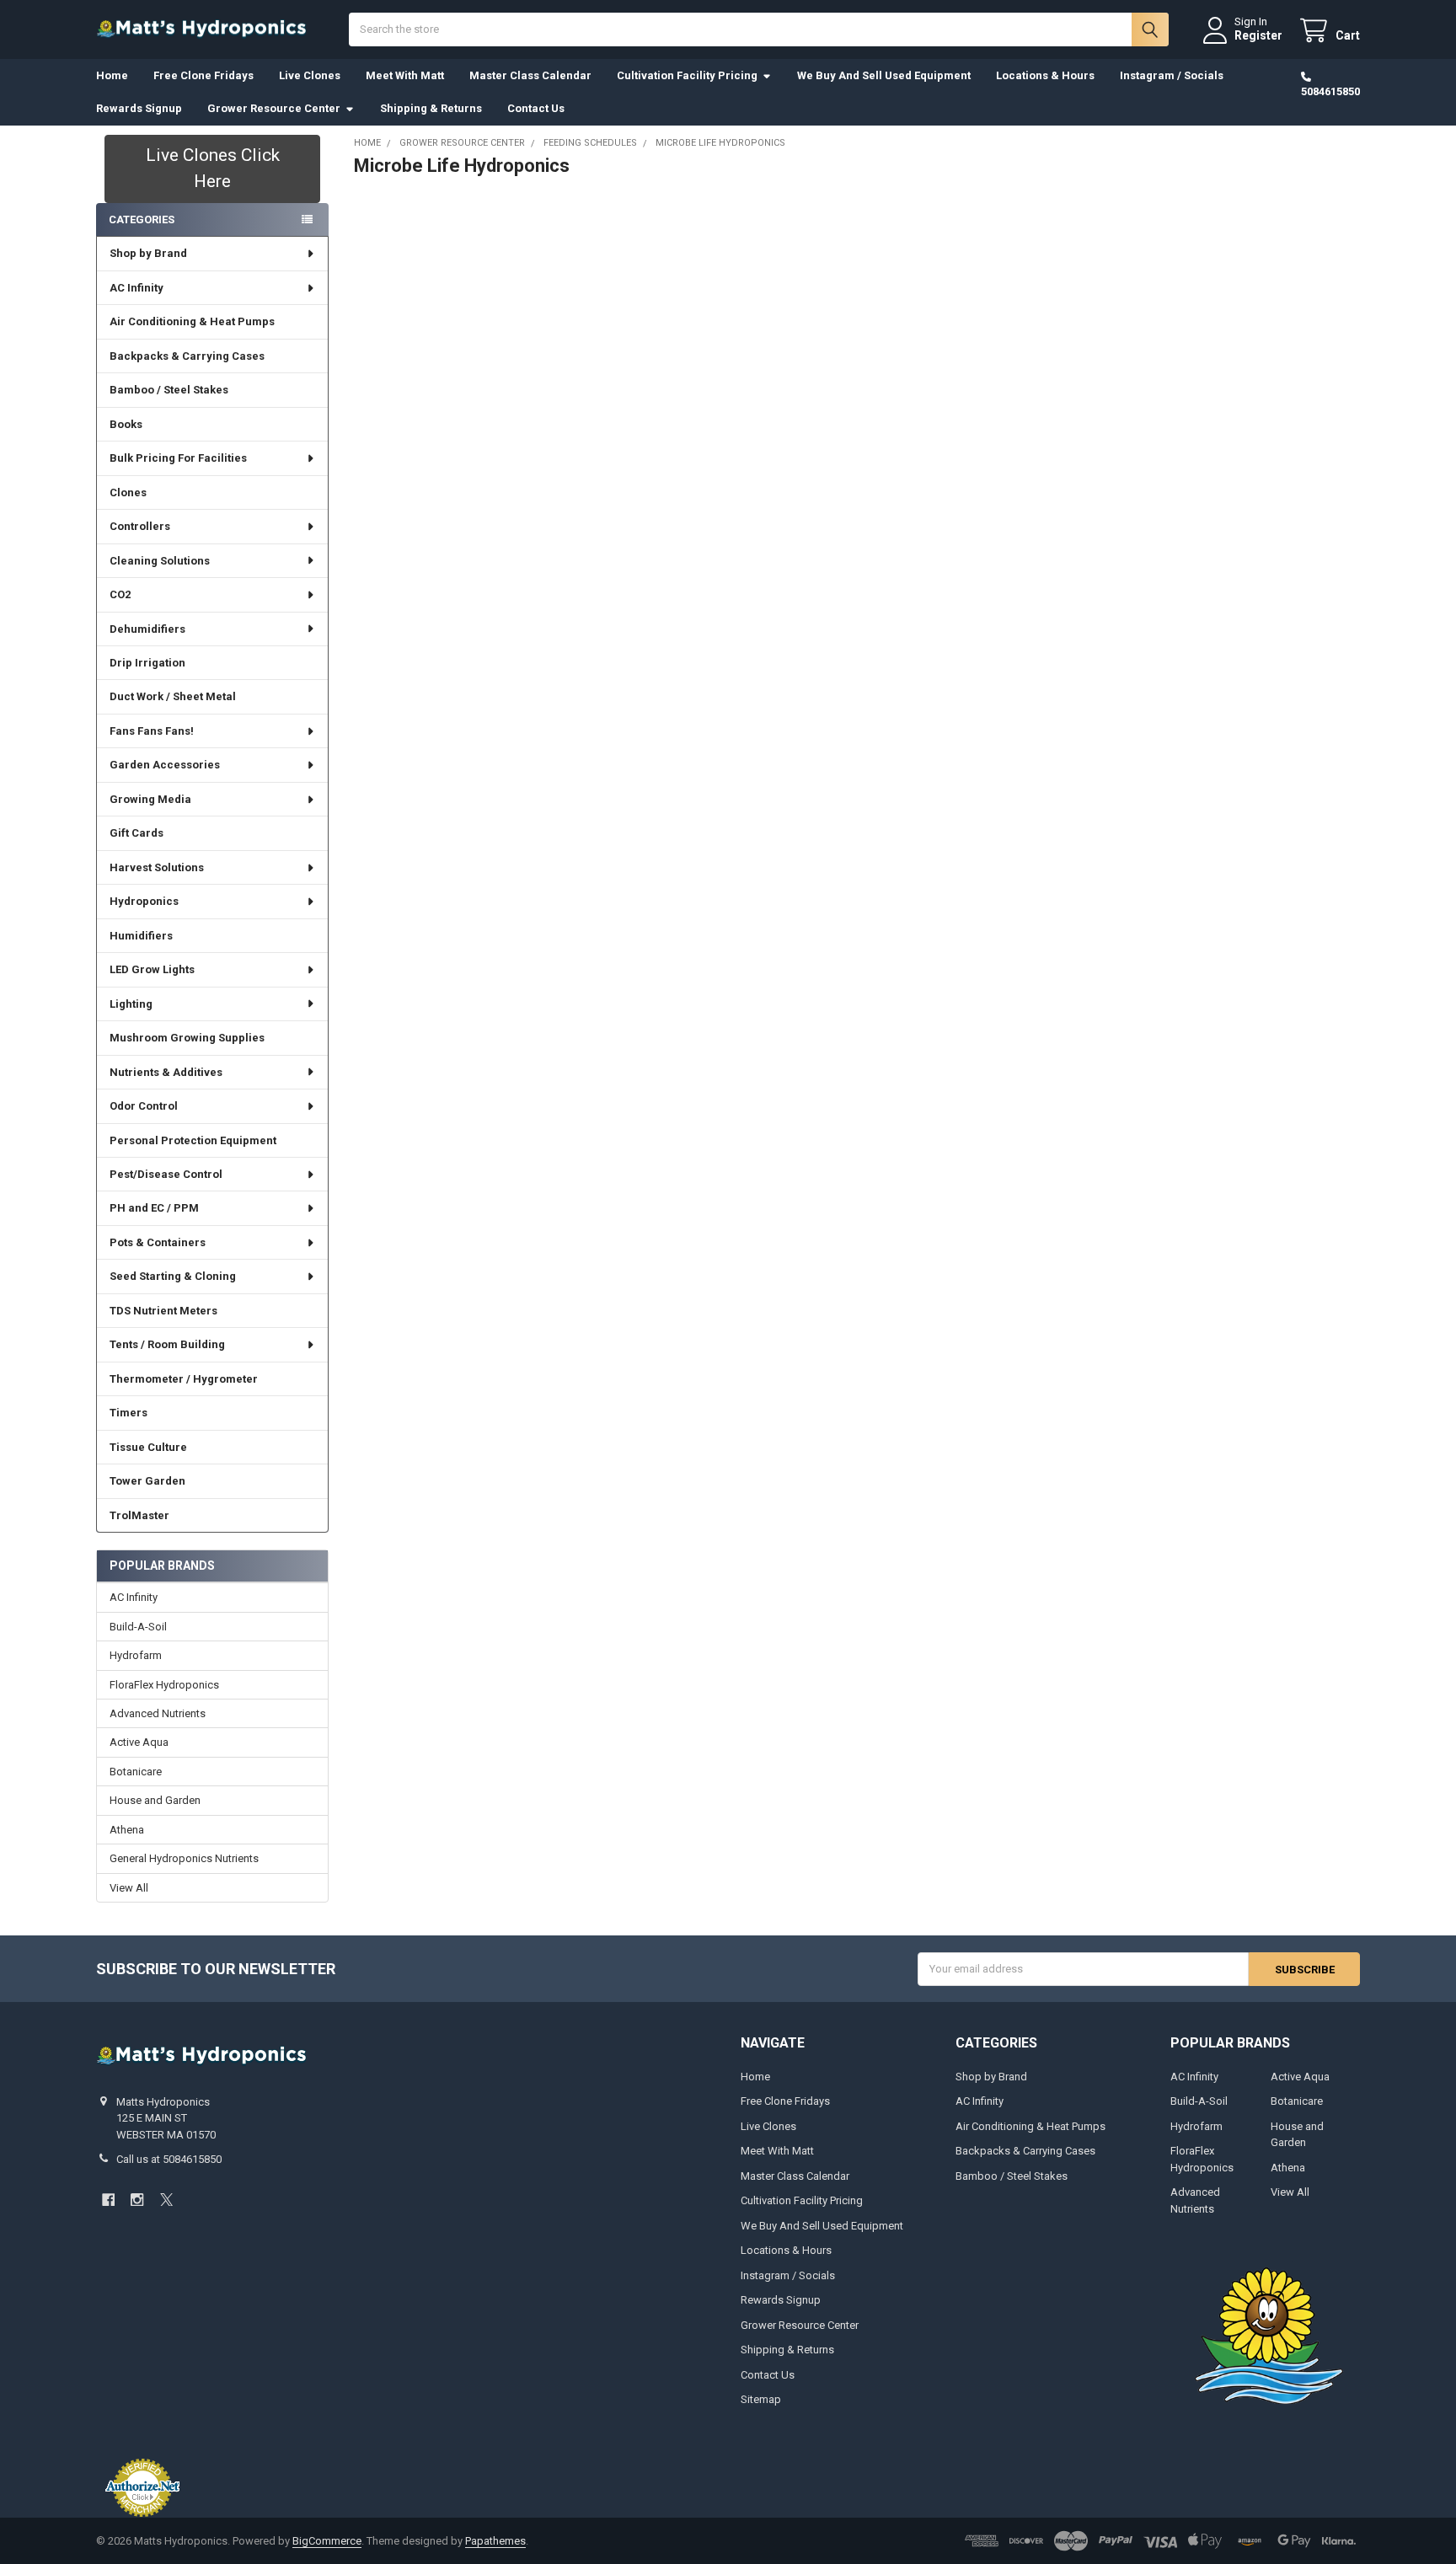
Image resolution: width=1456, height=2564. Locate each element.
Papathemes (495, 2541)
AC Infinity (136, 288)
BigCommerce (327, 2541)
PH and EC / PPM (154, 1208)
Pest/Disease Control (166, 1174)
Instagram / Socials (1172, 75)
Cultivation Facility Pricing (687, 75)
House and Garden (155, 1800)
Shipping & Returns (431, 108)
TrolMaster (139, 1515)
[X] (166, 2200)
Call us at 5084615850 (169, 2159)
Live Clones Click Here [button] (213, 169)
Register (1258, 35)
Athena (127, 1830)
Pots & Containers (158, 1242)
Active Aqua (139, 1742)
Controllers (140, 526)
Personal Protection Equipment (193, 1140)
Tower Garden (147, 1481)
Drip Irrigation (147, 663)
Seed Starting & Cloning (173, 1276)
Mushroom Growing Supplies (187, 1038)
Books (126, 424)
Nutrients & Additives (166, 1072)
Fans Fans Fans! (152, 731)
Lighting (131, 1004)
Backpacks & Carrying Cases (187, 356)
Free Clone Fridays (203, 75)
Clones (128, 492)
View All (129, 1888)
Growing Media (150, 799)
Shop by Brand (148, 253)
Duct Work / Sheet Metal (173, 696)
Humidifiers (141, 936)
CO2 (120, 594)
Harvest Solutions (157, 867)
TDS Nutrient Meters (163, 1311)
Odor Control (144, 1106)
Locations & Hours (1045, 75)
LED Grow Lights (152, 969)
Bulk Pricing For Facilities (178, 458)
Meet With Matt (405, 75)
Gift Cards (136, 833)
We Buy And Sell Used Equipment (884, 75)
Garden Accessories (165, 765)
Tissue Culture (148, 1447)
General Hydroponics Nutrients (184, 1858)
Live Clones (310, 75)
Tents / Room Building (167, 1344)
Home (112, 75)
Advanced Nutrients (158, 1713)
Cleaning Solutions (160, 561)
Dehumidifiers (147, 629)
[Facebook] (108, 2200)
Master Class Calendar (530, 75)
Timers (128, 1413)
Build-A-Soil (138, 1627)
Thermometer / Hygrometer (184, 1379)
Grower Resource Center (274, 108)
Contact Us (536, 108)
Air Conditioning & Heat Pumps (192, 321)
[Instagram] (137, 2200)
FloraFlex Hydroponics (164, 1685)
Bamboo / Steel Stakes (169, 390)
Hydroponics (144, 901)
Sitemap (761, 2399)
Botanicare (136, 1772)
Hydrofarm (136, 1655)
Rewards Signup (139, 108)
